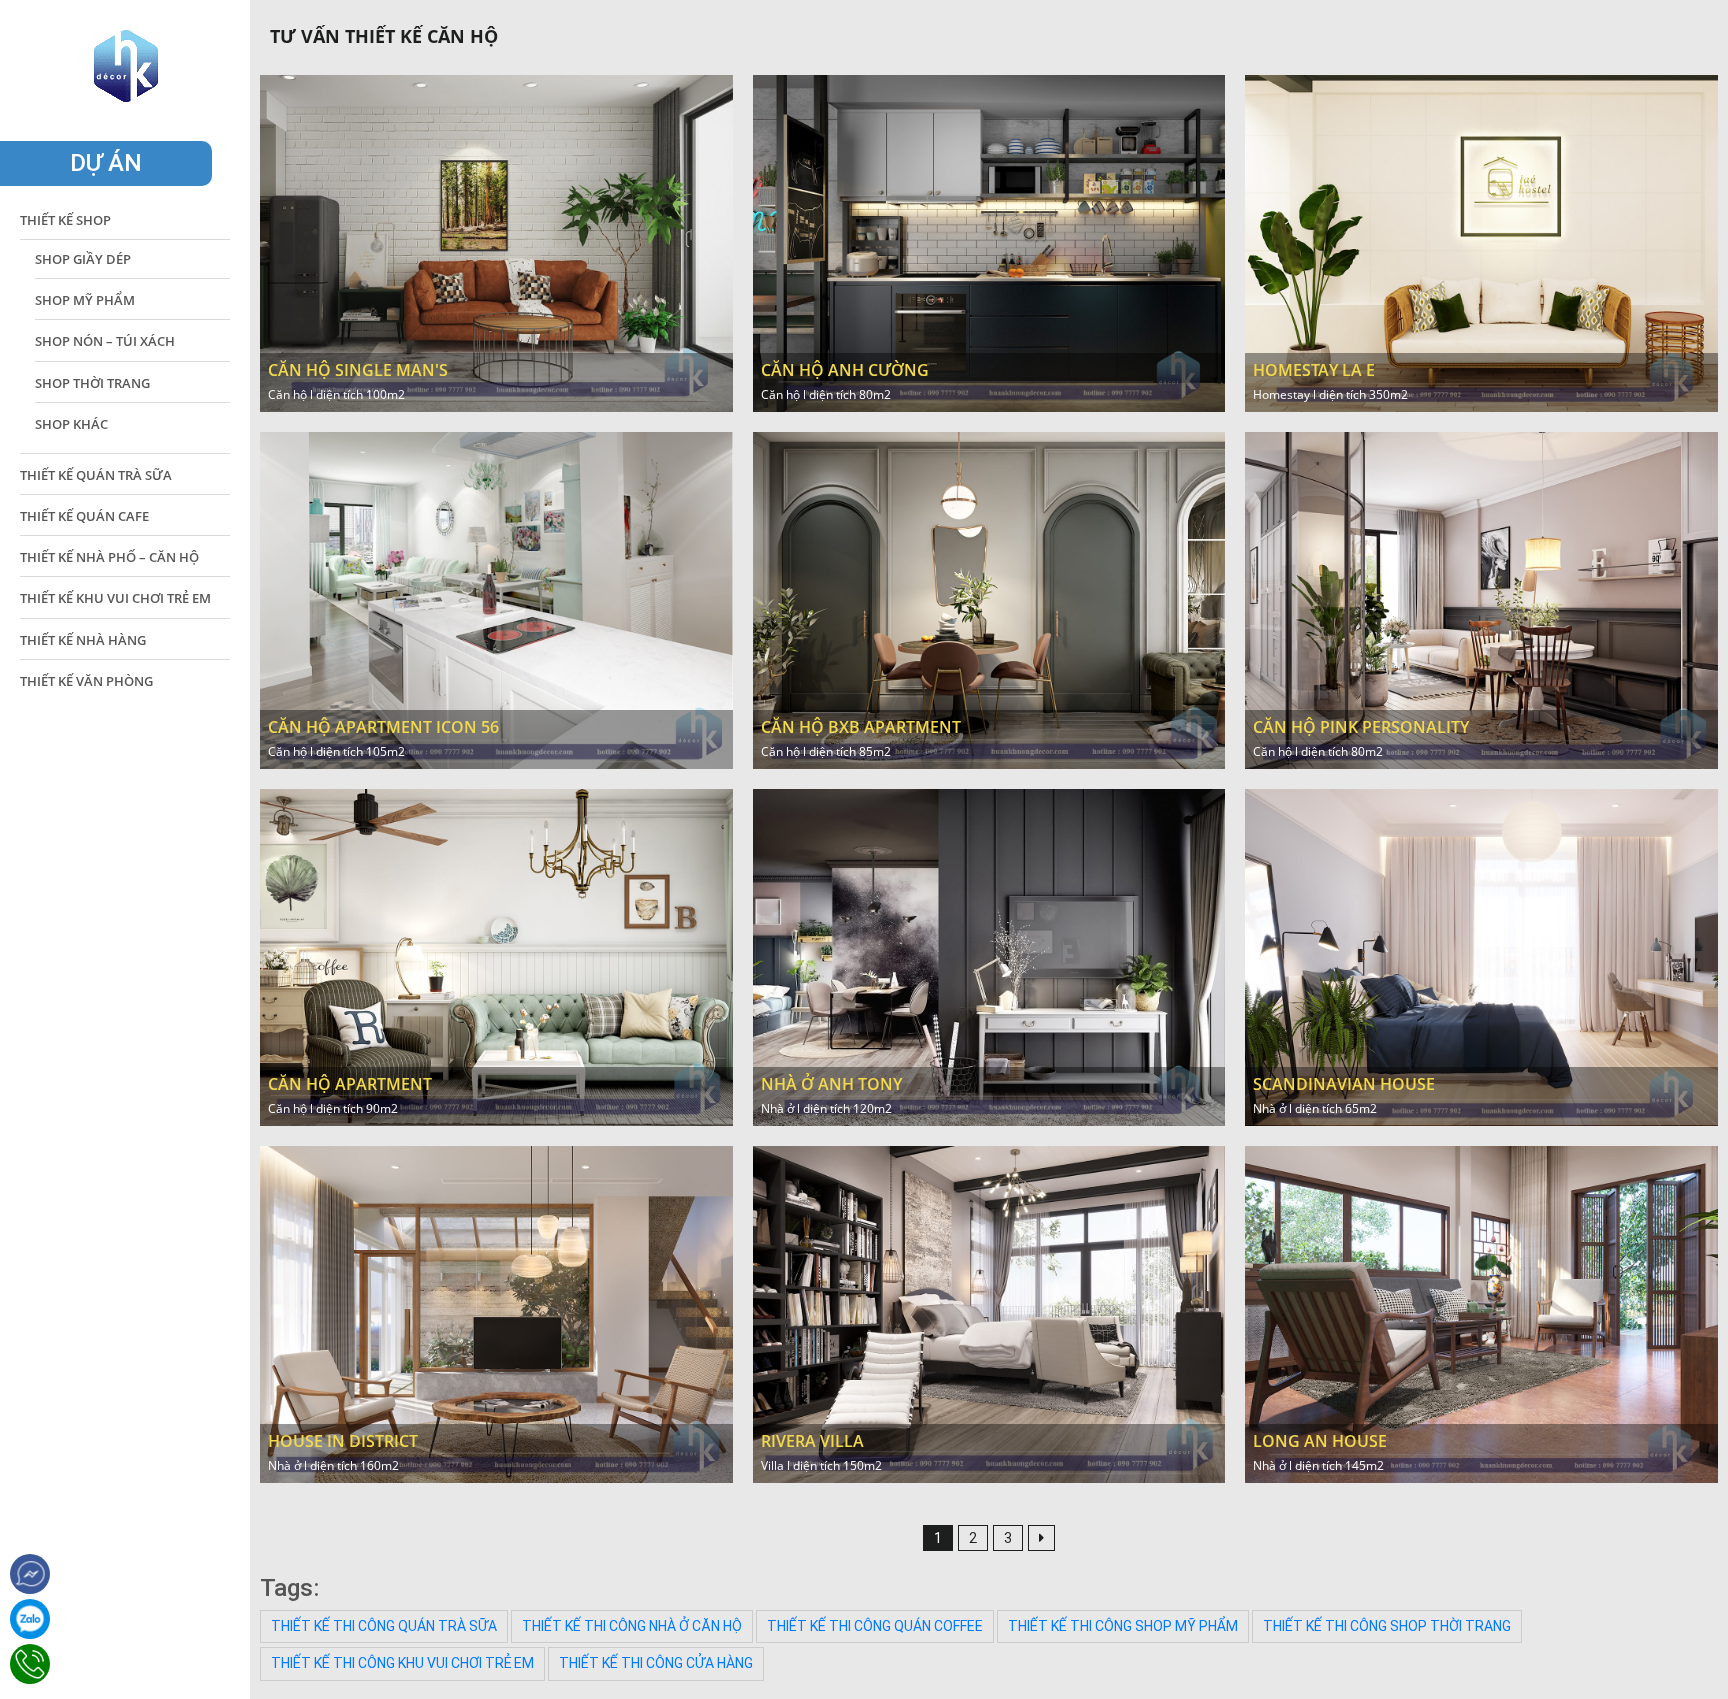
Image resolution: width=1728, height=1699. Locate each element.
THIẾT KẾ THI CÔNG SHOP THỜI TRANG (1387, 1626)
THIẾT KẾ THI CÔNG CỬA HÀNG (656, 1663)
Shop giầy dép (83, 259)
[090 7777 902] (30, 1619)
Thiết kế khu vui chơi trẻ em (115, 598)
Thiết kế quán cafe (84, 516)
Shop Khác (71, 424)
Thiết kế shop (65, 220)
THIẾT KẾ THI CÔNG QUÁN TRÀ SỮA (384, 1626)
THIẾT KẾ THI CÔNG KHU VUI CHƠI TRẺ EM (402, 1663)
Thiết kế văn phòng (86, 681)
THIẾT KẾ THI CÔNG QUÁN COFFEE (875, 1626)
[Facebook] (30, 1574)
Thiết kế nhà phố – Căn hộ (109, 557)
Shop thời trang (92, 383)
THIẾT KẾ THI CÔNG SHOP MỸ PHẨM (1123, 1626)
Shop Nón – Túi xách (105, 341)
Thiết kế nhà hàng (83, 640)
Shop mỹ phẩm (85, 300)
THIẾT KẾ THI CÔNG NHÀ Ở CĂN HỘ (632, 1626)
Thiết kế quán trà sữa (96, 475)
